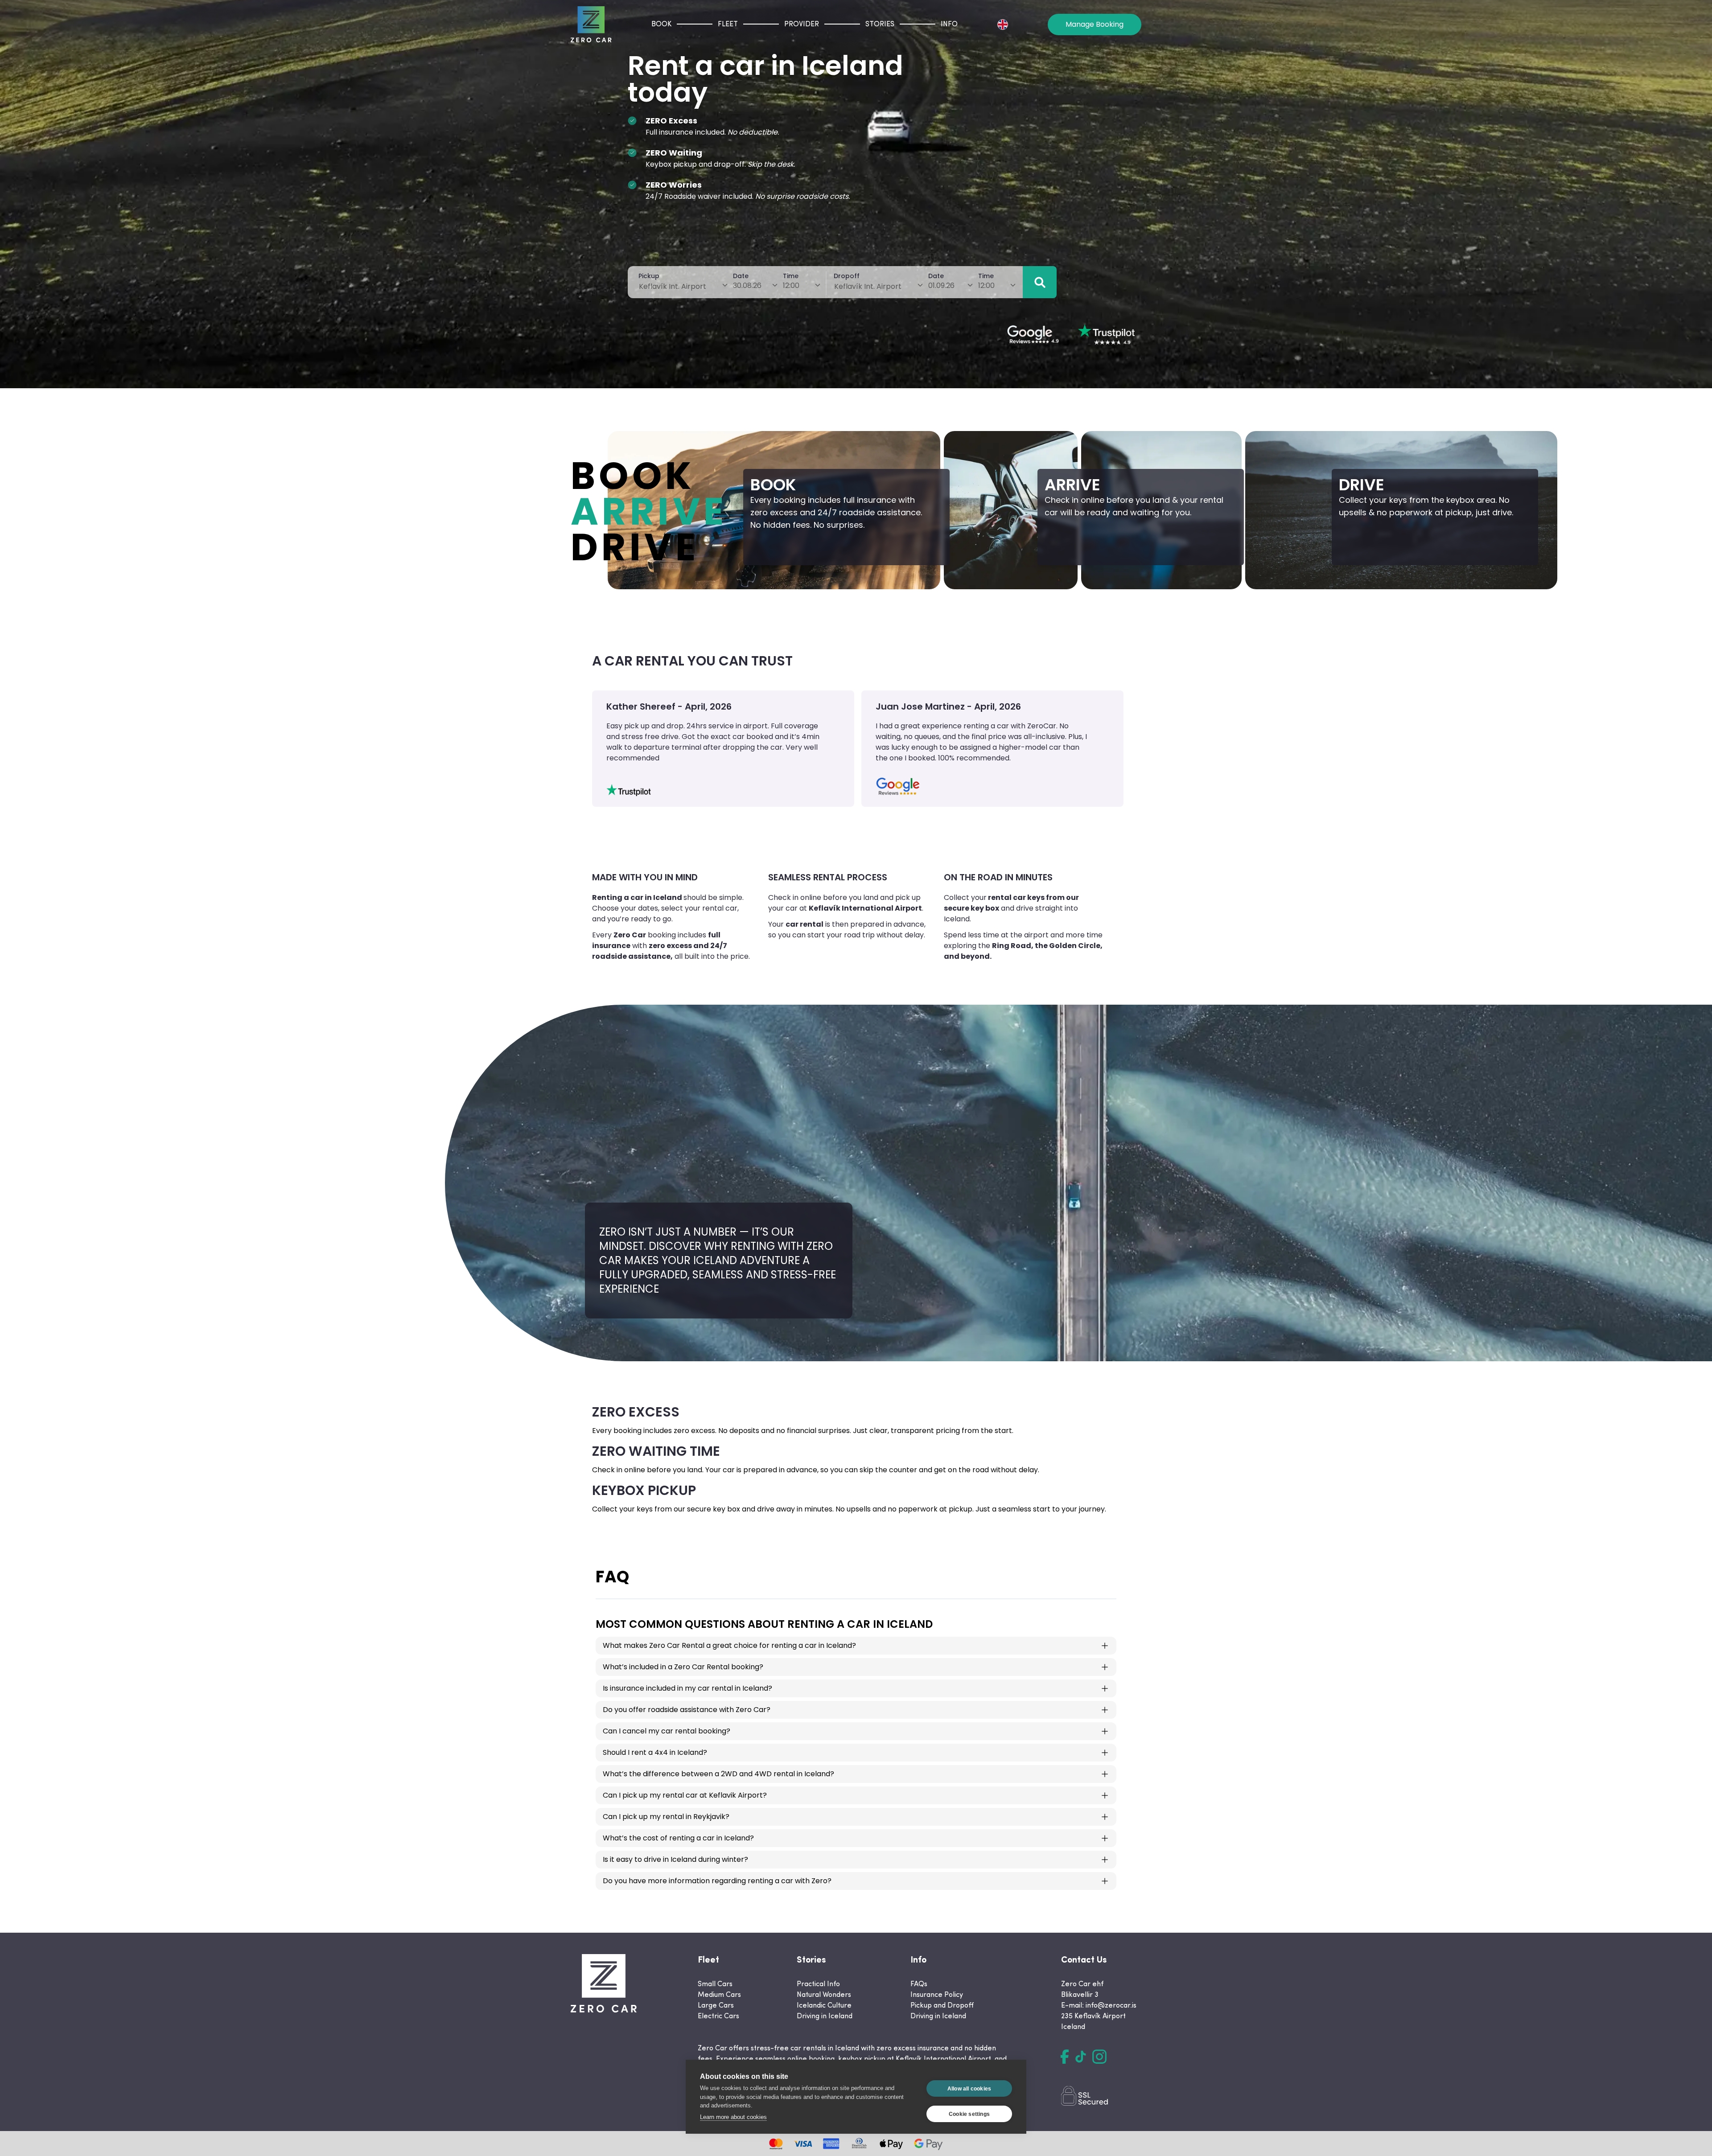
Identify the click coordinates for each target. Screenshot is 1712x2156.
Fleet (728, 25)
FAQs (919, 1984)
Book (661, 25)
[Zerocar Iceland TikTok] (1081, 2057)
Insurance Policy (937, 1995)
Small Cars (715, 1984)
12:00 (791, 285)
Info (949, 25)
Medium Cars (719, 1995)
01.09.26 (941, 285)
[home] (604, 1983)
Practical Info (818, 1984)
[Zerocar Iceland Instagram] (1099, 2057)
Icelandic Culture (824, 2006)
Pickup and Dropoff (942, 2006)
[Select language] (1003, 25)
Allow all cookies (969, 2089)
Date (741, 276)
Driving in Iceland (825, 2016)
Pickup (649, 276)
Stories (880, 25)
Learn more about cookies (733, 2117)
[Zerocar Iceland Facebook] (1065, 2057)
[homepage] (591, 24)
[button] (1040, 282)
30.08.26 (747, 285)
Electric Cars (718, 2016)
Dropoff (847, 276)
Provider (802, 25)
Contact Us (1084, 1960)
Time (791, 276)
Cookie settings (969, 2114)
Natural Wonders (824, 1995)
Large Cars (716, 2006)
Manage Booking (1095, 24)
